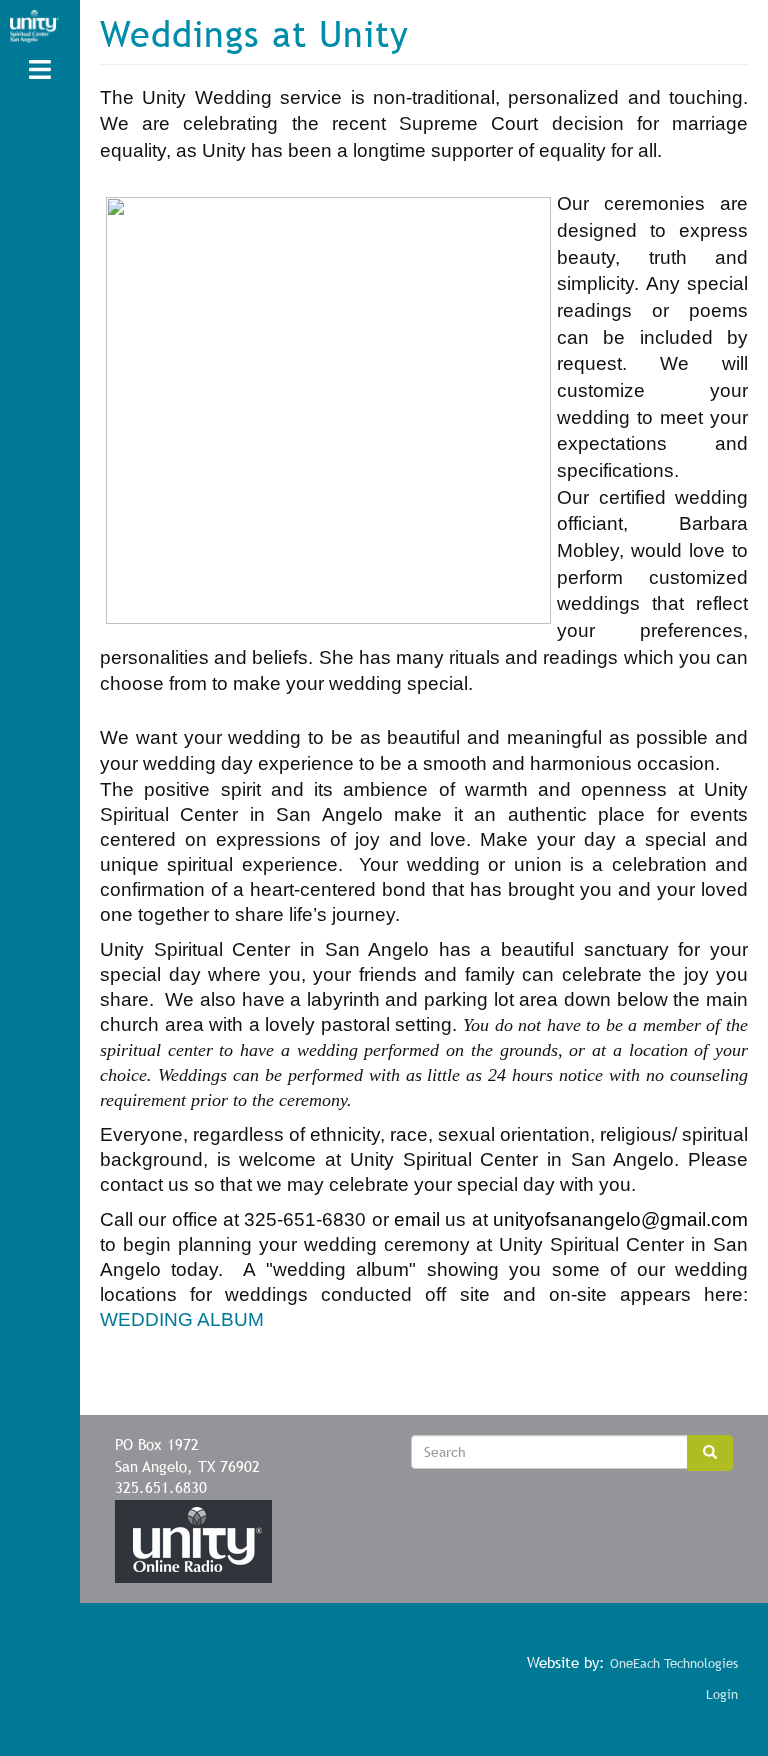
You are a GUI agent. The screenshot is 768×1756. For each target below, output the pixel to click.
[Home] (34, 26)
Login (722, 1694)
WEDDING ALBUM (182, 1319)
